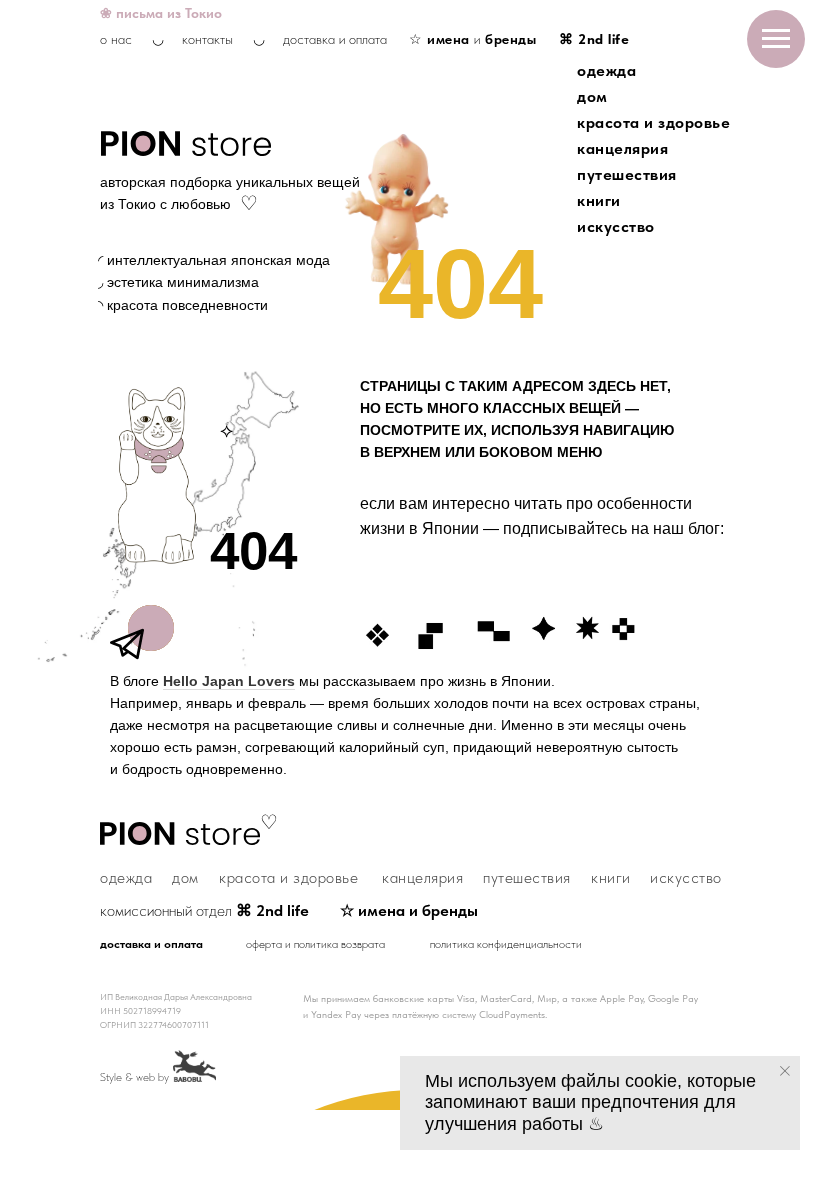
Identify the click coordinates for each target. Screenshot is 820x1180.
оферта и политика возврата (315, 944)
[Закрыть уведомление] (785, 1071)
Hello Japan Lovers (229, 681)
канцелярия (622, 148)
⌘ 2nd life (594, 39)
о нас (116, 39)
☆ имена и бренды (409, 910)
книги (599, 200)
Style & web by (134, 1077)
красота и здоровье (653, 122)
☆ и (472, 39)
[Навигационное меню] (776, 39)
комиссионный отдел (204, 910)
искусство (616, 226)
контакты (207, 39)
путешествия (627, 174)
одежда (606, 70)
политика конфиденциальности (506, 944)
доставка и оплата (335, 39)
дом (592, 96)
